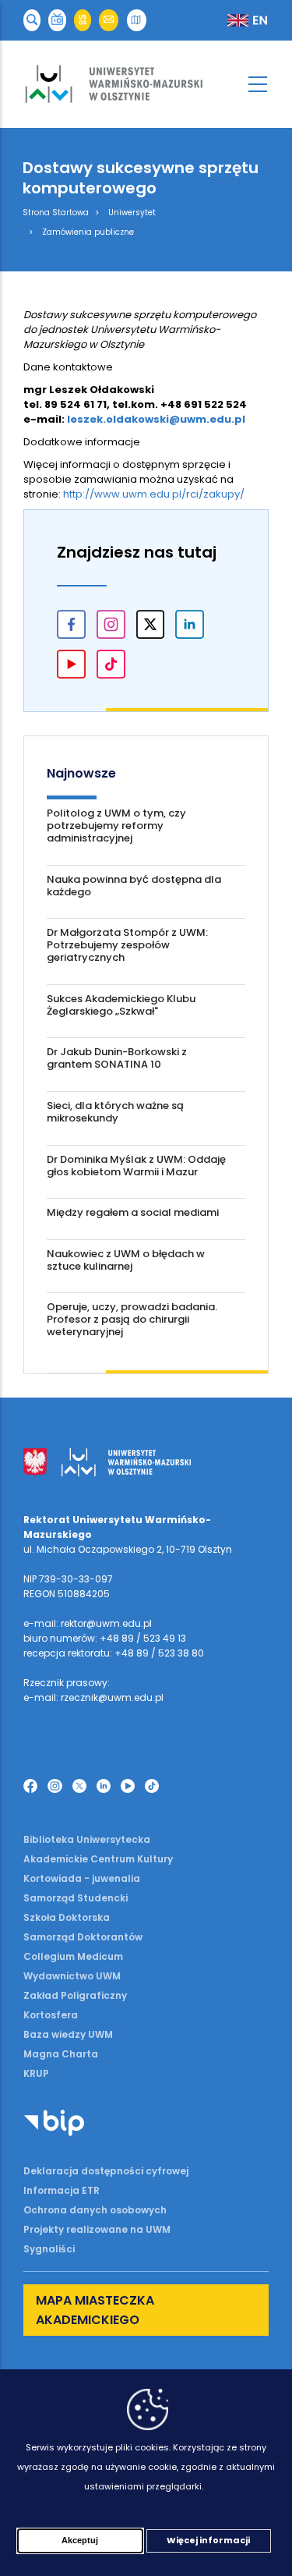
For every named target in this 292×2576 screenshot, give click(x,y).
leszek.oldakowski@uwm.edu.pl (156, 419)
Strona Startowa (56, 213)
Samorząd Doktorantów (83, 1937)
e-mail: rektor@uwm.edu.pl (88, 1623)
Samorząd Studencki (76, 1898)
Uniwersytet (132, 213)
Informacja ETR (62, 2190)
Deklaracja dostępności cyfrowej (106, 2171)
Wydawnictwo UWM (72, 1976)
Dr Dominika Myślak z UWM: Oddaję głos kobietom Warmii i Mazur (136, 1166)
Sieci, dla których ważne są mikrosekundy (115, 1112)
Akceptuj (80, 2540)
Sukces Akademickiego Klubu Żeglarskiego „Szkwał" (121, 1005)
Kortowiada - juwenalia (82, 1878)
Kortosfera (51, 2015)
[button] (32, 21)
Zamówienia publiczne (88, 232)
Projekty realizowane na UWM (97, 2229)
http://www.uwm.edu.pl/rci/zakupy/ (154, 494)
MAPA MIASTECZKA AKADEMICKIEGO (95, 2310)
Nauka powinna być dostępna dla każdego (134, 886)
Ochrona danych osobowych (95, 2210)
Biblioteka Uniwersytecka (87, 1839)
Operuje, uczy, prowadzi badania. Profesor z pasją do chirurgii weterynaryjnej (132, 1319)
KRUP (36, 2073)
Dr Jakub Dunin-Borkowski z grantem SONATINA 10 (117, 1058)
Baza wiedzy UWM (68, 2034)
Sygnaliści (49, 2249)
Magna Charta (61, 2054)
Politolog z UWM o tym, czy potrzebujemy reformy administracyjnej (116, 826)
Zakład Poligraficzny (75, 1995)
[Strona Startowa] (146, 84)
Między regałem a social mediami (133, 1212)
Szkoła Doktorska (67, 1917)
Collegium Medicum (73, 1956)
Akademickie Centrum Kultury (98, 1859)
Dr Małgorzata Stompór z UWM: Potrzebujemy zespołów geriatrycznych (127, 945)
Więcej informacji (208, 2540)
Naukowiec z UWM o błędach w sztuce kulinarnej (126, 1260)
